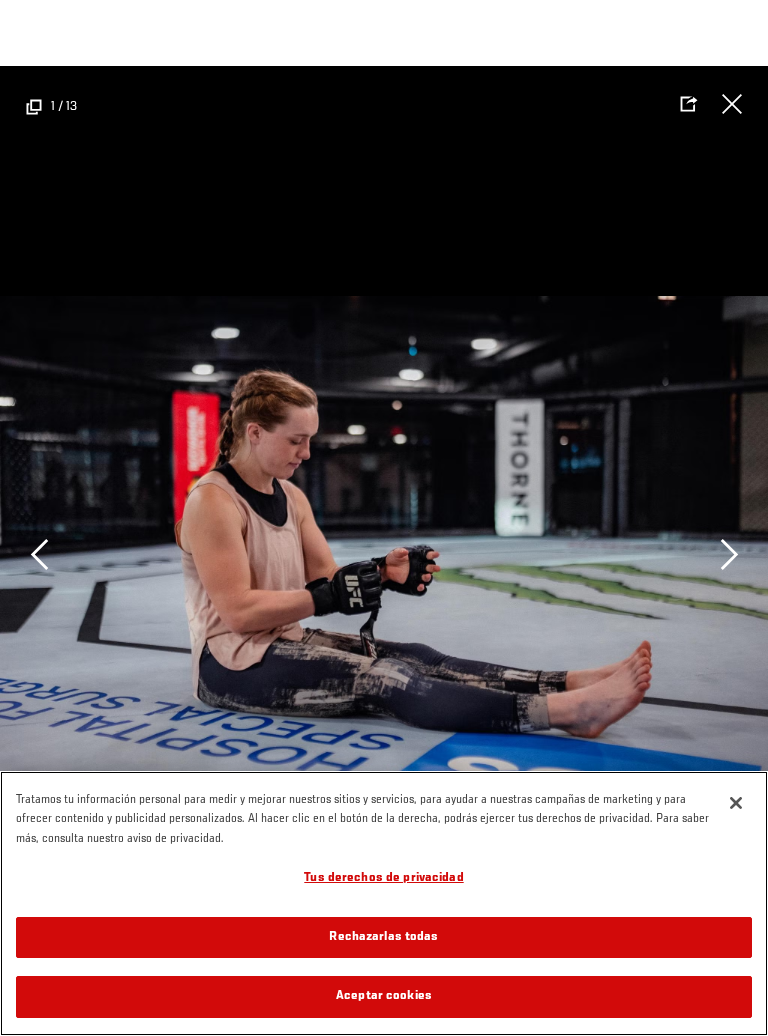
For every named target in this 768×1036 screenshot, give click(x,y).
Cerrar (732, 104)
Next (729, 554)
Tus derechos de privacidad (383, 878)
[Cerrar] (736, 803)
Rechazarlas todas (383, 937)
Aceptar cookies (384, 996)
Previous (39, 554)
